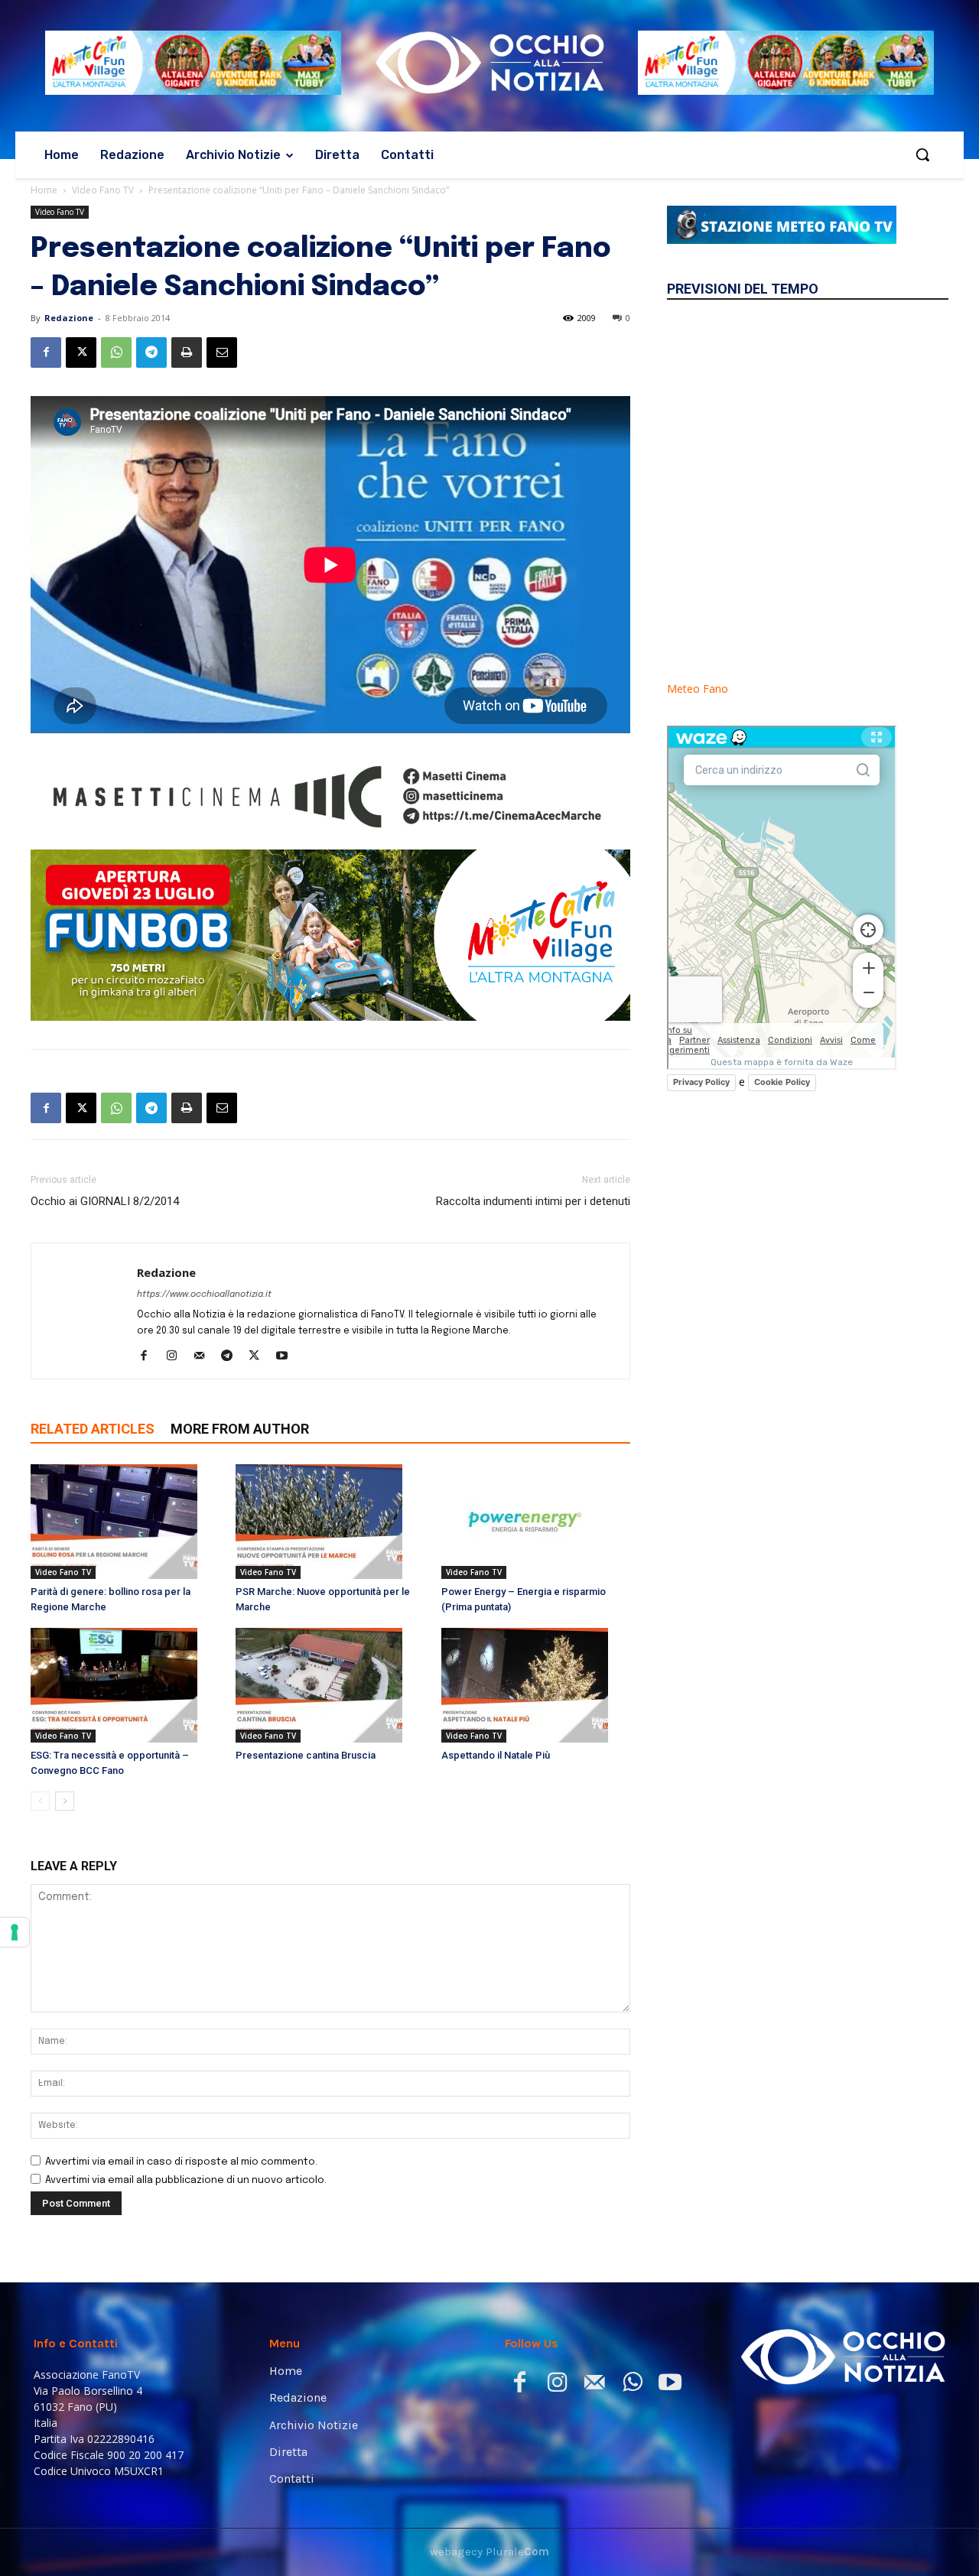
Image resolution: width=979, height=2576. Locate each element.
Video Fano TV (103, 190)
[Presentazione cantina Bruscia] (330, 1685)
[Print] (187, 352)
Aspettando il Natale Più (496, 1755)
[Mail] (205, 1357)
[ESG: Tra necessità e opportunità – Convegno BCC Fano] (125, 1685)
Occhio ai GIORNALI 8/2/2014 (105, 1201)
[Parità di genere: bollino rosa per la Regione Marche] (125, 1522)
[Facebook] (46, 352)
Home (44, 190)
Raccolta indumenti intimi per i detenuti (533, 1201)
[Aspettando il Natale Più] (536, 1685)
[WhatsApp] (116, 352)
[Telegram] (151, 352)
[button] (922, 154)
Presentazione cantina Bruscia (306, 1755)
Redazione (69, 318)
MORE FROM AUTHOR (240, 1429)
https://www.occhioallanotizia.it (204, 1294)
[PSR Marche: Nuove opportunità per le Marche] (330, 1522)
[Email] (222, 352)
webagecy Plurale (489, 2552)
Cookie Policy (782, 1082)
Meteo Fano (698, 689)
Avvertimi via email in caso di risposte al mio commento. (181, 2162)
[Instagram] (177, 1357)
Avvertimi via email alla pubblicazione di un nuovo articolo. (186, 2180)
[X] (81, 352)
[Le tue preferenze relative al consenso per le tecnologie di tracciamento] (15, 1932)
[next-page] (65, 1801)
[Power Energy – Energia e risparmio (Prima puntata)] (536, 1522)
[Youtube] (287, 1357)
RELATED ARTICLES (93, 1429)
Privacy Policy (701, 1082)
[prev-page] (40, 1801)
